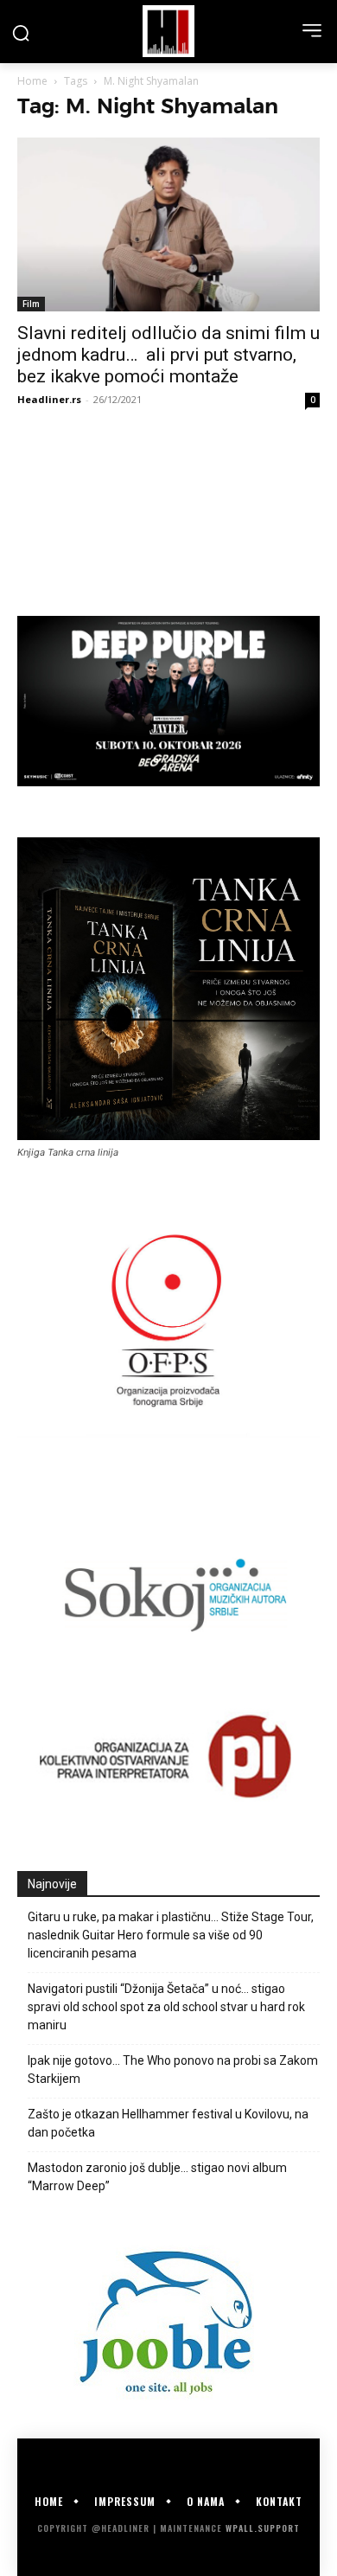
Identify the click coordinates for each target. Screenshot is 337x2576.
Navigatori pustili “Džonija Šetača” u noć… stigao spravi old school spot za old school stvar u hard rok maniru (166, 2007)
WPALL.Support (263, 2528)
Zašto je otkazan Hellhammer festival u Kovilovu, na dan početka (168, 2123)
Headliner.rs (49, 399)
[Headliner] (168, 31)
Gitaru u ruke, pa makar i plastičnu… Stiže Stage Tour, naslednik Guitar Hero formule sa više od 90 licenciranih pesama (171, 1935)
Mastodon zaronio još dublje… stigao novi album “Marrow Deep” (157, 2177)
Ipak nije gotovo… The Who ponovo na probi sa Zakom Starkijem (173, 2070)
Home (32, 81)
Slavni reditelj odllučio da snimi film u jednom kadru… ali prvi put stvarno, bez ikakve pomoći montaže (168, 355)
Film (31, 304)
